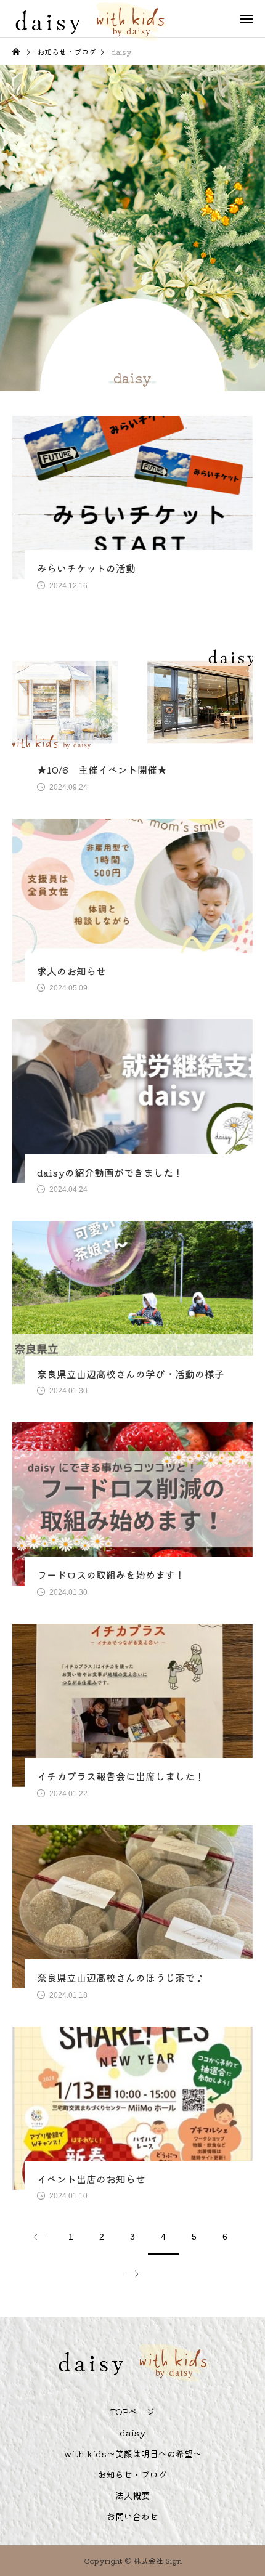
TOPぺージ (132, 2412)
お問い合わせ (132, 2516)
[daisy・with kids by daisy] (90, 18)
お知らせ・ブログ (132, 2474)
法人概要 (132, 2495)
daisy (132, 2432)
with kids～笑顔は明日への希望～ (133, 2453)
